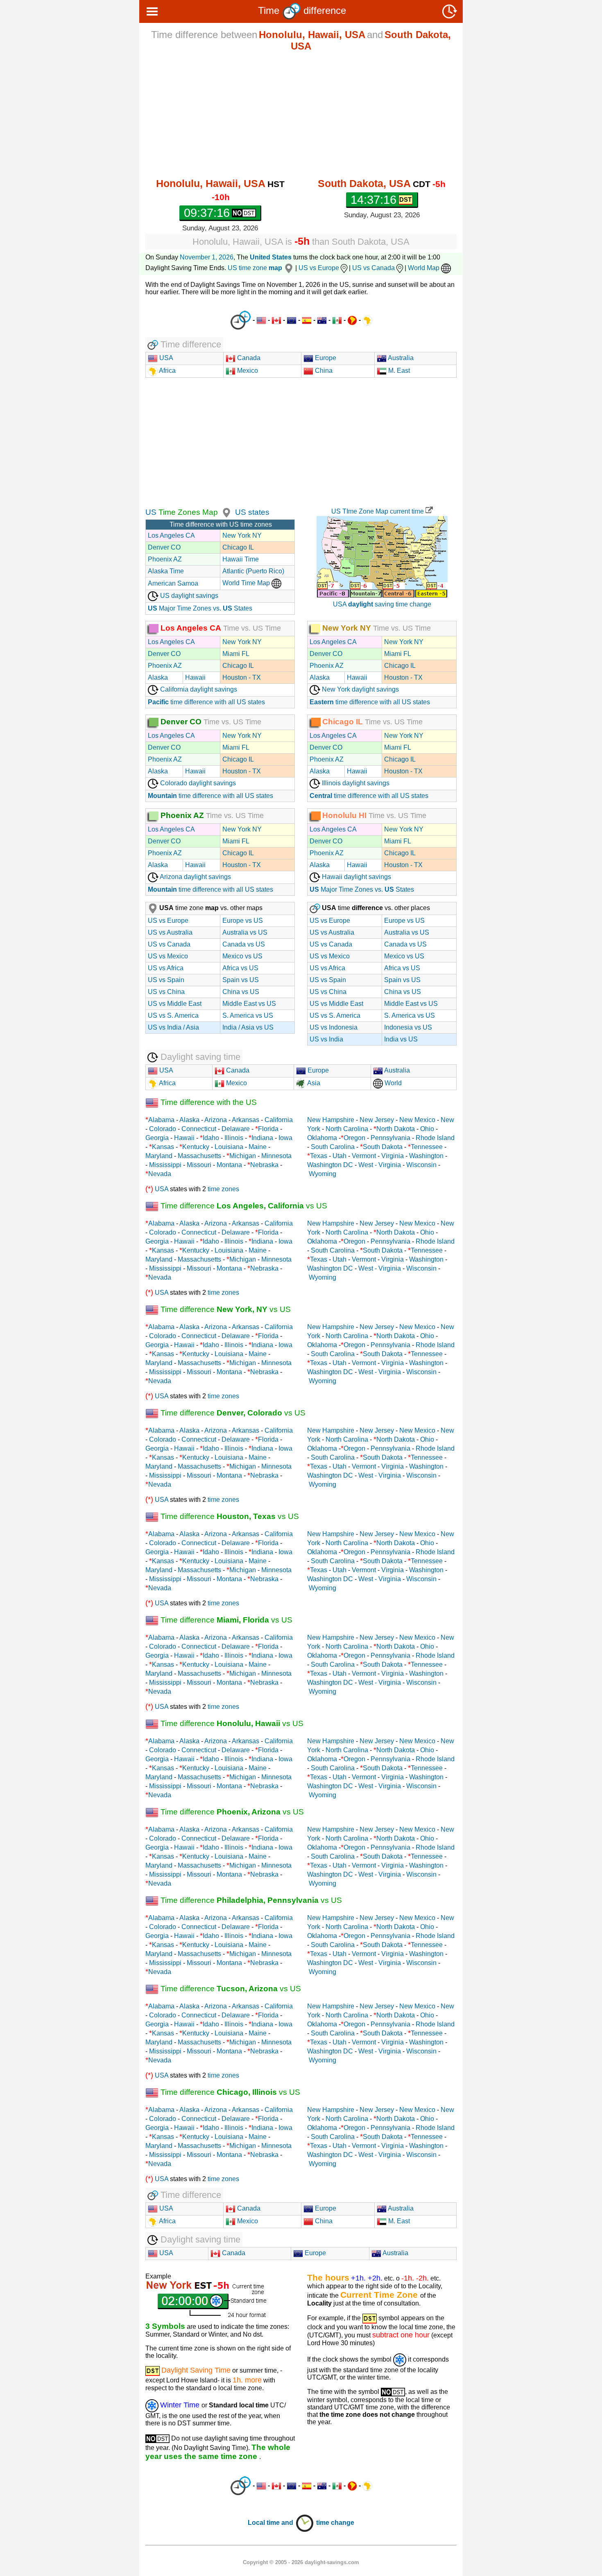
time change (335, 2523)
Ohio (427, 1129)
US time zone (255, 268)
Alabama (161, 1120)
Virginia (393, 1156)
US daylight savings (188, 596)
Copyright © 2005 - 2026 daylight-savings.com (301, 2562)
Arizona (216, 1120)
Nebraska (264, 1165)
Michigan (243, 1156)
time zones (223, 1189)
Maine (258, 1147)
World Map (424, 268)
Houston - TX (242, 677)
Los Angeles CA (171, 535)
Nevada (160, 1174)
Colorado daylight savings (197, 783)
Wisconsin (421, 1165)
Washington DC (330, 1165)
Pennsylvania (390, 1138)
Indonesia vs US (408, 1027)
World (392, 1083)
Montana (229, 1165)
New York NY (242, 535)
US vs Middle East (175, 1004)
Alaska (158, 677)
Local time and (271, 2523)
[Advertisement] (301, 115)
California (279, 1120)
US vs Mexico (168, 956)
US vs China (166, 992)
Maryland (159, 1156)
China (323, 371)
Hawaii (195, 677)
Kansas (163, 1147)
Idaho (211, 1138)
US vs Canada (373, 268)
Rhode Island (435, 1138)
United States (271, 257)
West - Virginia (380, 1165)
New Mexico (417, 1120)
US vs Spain (166, 980)
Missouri (199, 1165)
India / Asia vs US (248, 1027)
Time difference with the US (208, 1102)
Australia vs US (245, 932)
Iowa (285, 1138)
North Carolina (347, 1129)
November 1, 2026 (207, 257)
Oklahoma (322, 1138)
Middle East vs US (249, 1004)
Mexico (247, 371)
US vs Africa (166, 968)
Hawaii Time (241, 559)
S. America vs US (248, 1015)
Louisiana (229, 1147)
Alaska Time (166, 571)
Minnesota (276, 1156)
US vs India (326, 1039)
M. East (398, 371)
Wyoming (322, 1174)
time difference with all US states (206, 702)
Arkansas (246, 1120)
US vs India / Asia (173, 1027)
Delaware (236, 1129)
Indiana (262, 1138)
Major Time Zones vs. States (200, 608)
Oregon (354, 1138)
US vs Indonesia (334, 1027)
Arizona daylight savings (195, 877)
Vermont (364, 1156)
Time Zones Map (187, 512)
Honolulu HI (344, 815)
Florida (268, 1129)
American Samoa (173, 583)
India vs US (401, 1039)
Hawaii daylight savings (356, 877)
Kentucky (196, 1147)
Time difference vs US (243, 1206)
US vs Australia (170, 932)
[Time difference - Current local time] (241, 320)
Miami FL (236, 654)
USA (165, 358)
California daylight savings (198, 689)
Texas (319, 1156)
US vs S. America (173, 1015)
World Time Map (247, 583)
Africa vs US (240, 968)
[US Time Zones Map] (225, 512)
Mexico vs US (242, 956)
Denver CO (164, 547)
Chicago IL (238, 547)
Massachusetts (199, 1156)
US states (252, 512)
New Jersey (377, 1120)
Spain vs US (241, 980)
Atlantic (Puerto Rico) (253, 571)
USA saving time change (382, 604)
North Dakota (396, 1129)
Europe (325, 358)
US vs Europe (319, 268)
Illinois (234, 1138)
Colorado (163, 1129)
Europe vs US (243, 921)
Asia (313, 1083)
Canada (248, 358)
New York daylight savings (360, 689)
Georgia (157, 1138)
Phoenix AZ (165, 559)
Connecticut (199, 1129)
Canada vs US (244, 944)
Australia (400, 358)
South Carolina (333, 1147)
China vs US (241, 992)
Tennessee (427, 1147)
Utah (339, 1156)
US (151, 512)
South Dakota (383, 1147)
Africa (167, 371)
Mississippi (165, 1165)
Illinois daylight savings (355, 783)
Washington (426, 1156)
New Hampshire (331, 1120)
